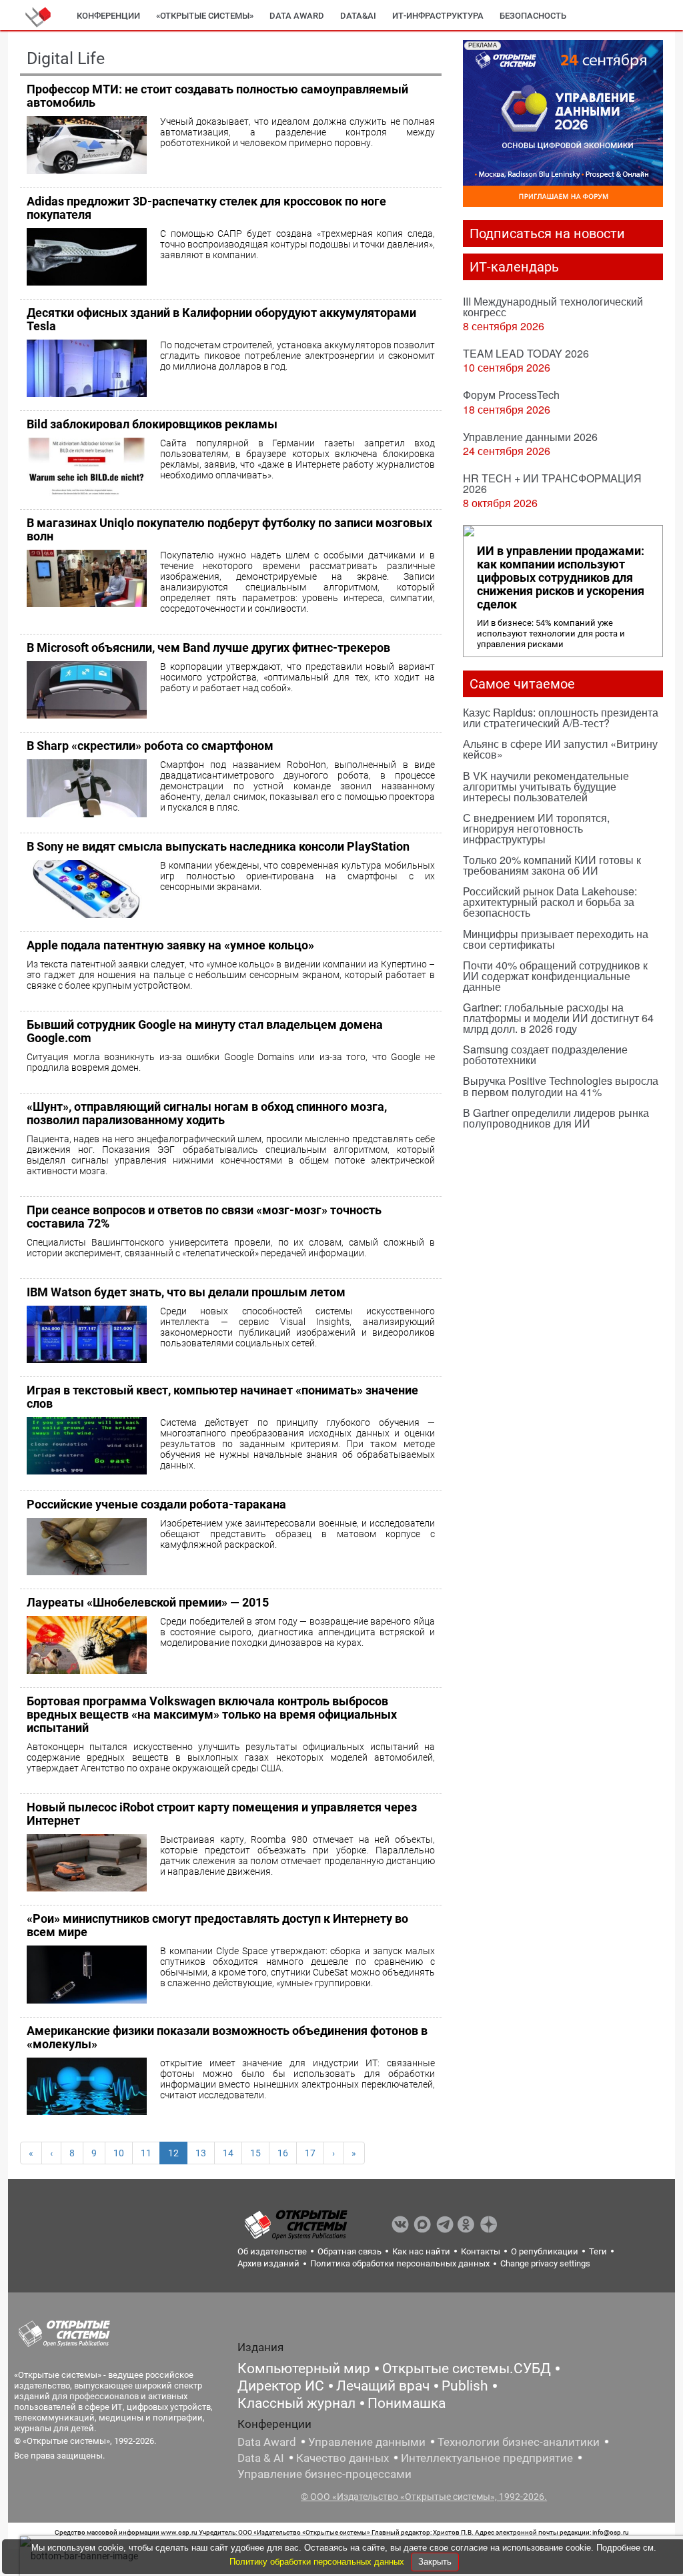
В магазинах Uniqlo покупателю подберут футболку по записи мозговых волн (229, 529)
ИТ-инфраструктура (438, 16)
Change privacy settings (545, 2263)
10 (119, 2153)
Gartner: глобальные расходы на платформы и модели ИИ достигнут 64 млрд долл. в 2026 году (558, 1018)
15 (255, 2153)
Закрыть (435, 2562)
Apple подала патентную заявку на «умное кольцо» (170, 945)
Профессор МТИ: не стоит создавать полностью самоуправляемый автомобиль (217, 96)
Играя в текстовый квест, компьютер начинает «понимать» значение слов (222, 1397)
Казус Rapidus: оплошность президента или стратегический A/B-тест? (561, 718)
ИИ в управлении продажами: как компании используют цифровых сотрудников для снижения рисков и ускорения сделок (561, 578)
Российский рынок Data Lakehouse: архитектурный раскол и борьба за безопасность (550, 902)
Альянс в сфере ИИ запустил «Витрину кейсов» (560, 749)
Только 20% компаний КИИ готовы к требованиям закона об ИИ (552, 865)
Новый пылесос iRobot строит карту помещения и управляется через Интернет (222, 1814)
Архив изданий (268, 2263)
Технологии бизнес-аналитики (519, 2442)
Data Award (267, 2442)
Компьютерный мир (304, 2369)
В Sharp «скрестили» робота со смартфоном (150, 746)
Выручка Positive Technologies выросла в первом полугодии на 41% (561, 1086)
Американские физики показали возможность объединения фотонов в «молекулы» (227, 2037)
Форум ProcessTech (511, 395)
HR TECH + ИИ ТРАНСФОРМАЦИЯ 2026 (552, 483)
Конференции (108, 16)
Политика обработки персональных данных (400, 2263)
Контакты (481, 2251)
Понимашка (407, 2403)
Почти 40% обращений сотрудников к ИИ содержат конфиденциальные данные (555, 976)
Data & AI (261, 2458)
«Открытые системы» (205, 16)
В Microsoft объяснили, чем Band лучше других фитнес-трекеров (208, 648)
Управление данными (367, 2442)
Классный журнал (296, 2403)
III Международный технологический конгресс (553, 307)
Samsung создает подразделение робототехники (545, 1054)
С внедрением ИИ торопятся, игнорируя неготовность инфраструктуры (536, 828)
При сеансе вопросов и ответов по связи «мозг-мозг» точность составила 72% (204, 1217)
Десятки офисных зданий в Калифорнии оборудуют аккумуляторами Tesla (221, 319)
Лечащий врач (383, 2386)
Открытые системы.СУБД (467, 2369)
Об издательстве (272, 2251)
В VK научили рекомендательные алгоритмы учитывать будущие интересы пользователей (546, 786)
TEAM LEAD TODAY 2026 (526, 353)
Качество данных (343, 2458)
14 (228, 2153)
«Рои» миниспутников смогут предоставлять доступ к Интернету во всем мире (217, 1925)
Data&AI (358, 16)
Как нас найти (421, 2251)
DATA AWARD (297, 16)
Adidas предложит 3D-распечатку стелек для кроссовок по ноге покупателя (206, 208)
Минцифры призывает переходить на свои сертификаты (556, 939)
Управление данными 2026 (530, 437)
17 (310, 2153)
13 (201, 2153)
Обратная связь (350, 2251)
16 (283, 2153)
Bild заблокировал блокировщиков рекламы (152, 424)
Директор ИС (281, 2386)
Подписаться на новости (547, 234)
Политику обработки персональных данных (318, 2562)
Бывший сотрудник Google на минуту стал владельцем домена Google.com (205, 1031)
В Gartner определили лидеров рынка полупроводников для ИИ (556, 1118)
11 (146, 2153)
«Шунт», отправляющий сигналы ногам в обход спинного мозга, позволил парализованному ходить (207, 1113)
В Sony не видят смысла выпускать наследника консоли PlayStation (218, 846)
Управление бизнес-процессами (324, 2474)
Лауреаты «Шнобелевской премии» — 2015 (148, 1602)
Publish (465, 2386)
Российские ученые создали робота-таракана (156, 1504)
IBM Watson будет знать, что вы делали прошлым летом (186, 1292)
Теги (598, 2251)
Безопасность (533, 16)
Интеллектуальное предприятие (487, 2458)
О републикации (545, 2251)
